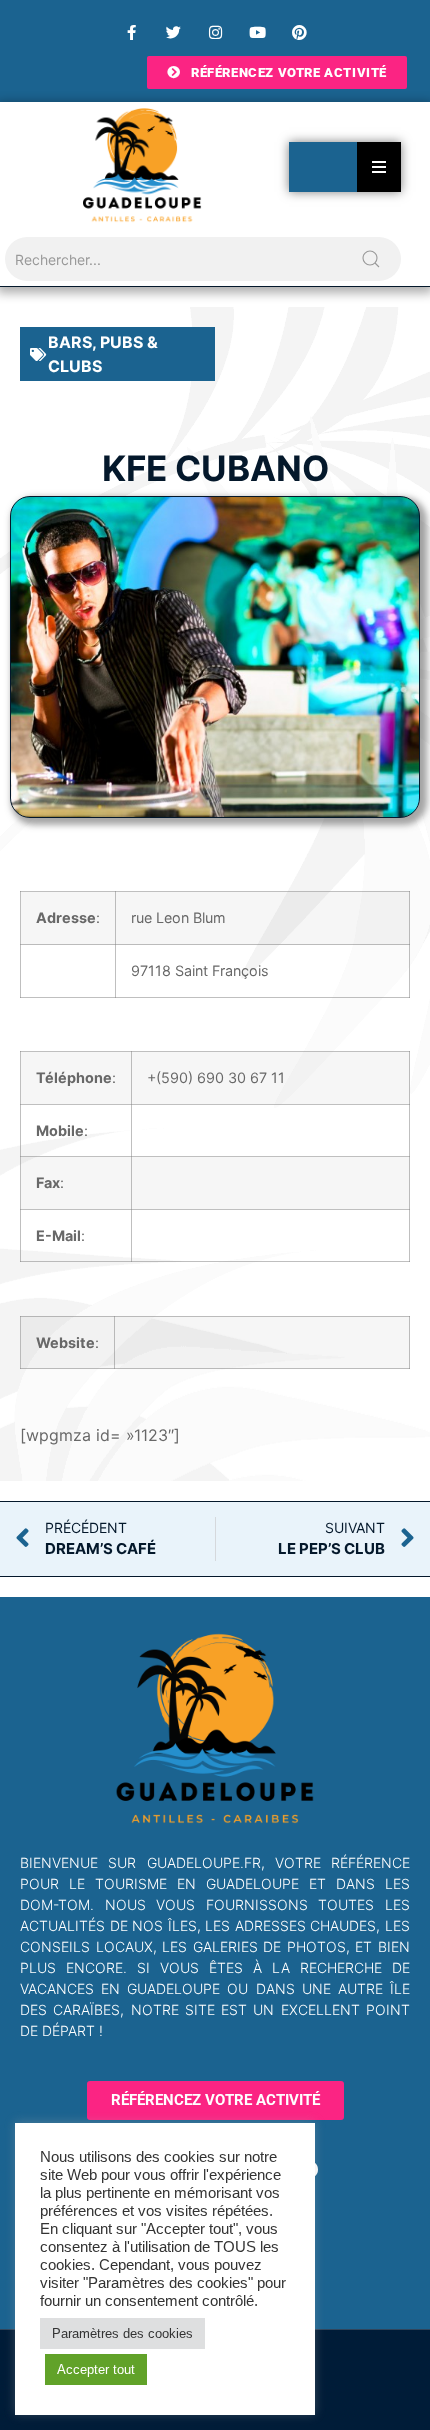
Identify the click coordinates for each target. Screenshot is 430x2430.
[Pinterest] (299, 32)
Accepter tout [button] (96, 2369)
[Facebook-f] (131, 32)
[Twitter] (173, 32)
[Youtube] (257, 32)
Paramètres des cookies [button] (122, 2333)
